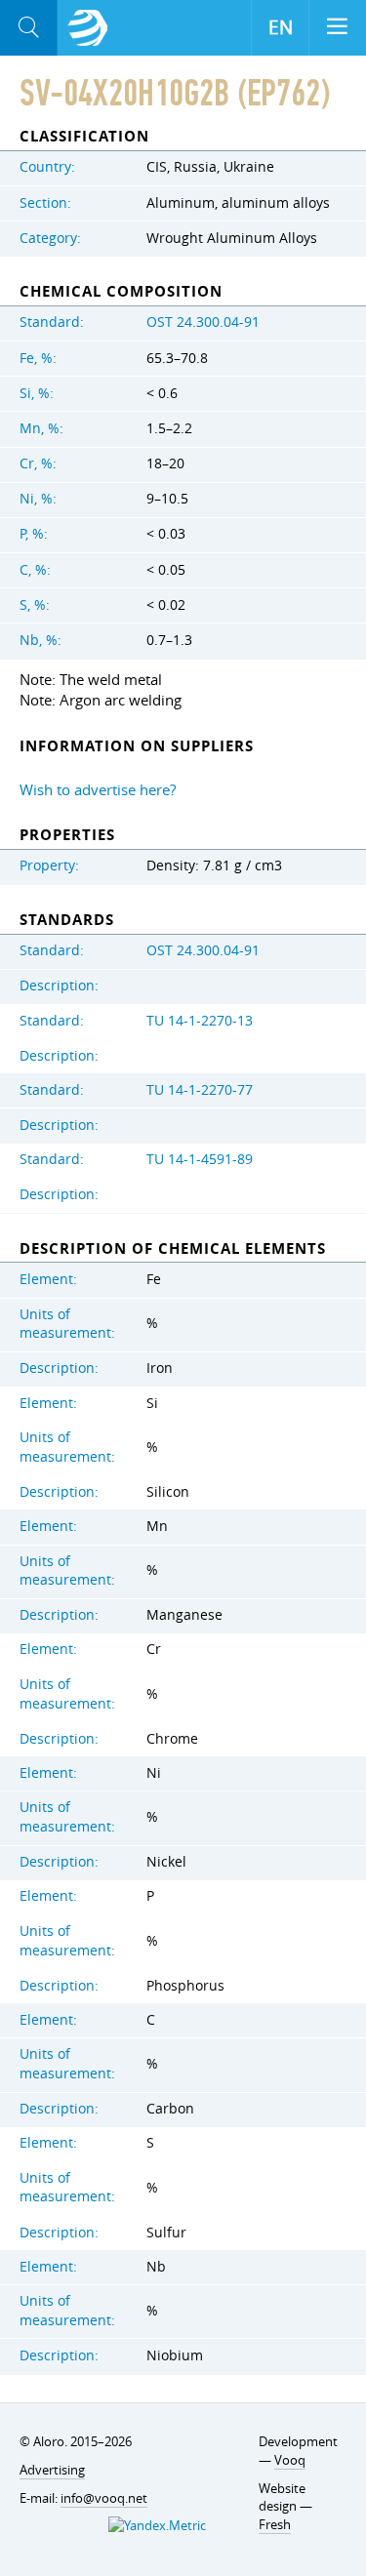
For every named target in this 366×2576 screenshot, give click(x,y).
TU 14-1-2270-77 (200, 1090)
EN (281, 27)
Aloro (88, 28)
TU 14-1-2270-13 (200, 1021)
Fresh (275, 2524)
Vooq (290, 2460)
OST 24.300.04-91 (203, 322)
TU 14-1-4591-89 (200, 1159)
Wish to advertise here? (98, 789)
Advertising (52, 2470)
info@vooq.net (104, 2498)
